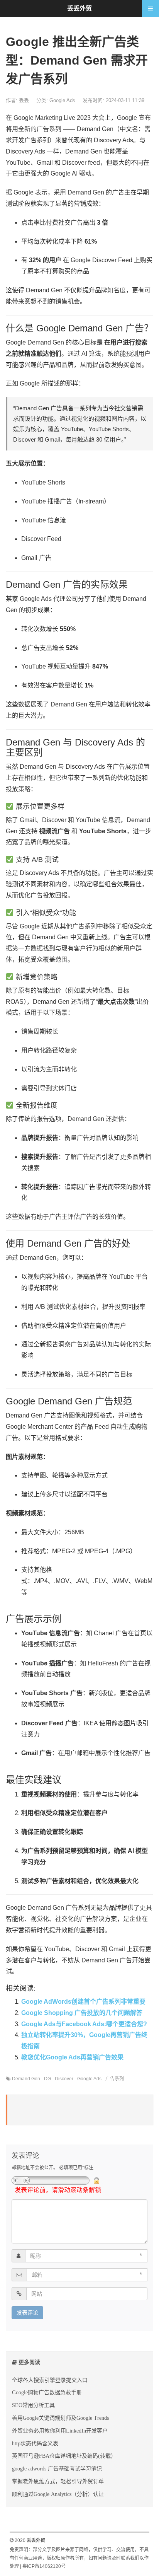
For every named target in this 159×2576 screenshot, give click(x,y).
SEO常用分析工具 (33, 2405)
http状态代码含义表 (35, 2443)
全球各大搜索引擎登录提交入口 (50, 2380)
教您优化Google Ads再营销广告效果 (72, 2057)
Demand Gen (26, 2079)
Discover (64, 2079)
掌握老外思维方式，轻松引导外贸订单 (58, 2481)
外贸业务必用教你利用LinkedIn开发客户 (60, 2431)
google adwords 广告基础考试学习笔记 (57, 2469)
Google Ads (62, 100)
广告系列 (115, 2079)
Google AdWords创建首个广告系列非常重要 (83, 2002)
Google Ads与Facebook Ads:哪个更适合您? (84, 2024)
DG (47, 2079)
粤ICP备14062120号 (44, 2566)
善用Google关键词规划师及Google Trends (60, 2418)
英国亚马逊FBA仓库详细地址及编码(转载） (64, 2456)
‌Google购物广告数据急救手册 (47, 2392)
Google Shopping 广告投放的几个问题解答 (82, 2013)
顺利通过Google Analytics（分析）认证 (58, 2494)
